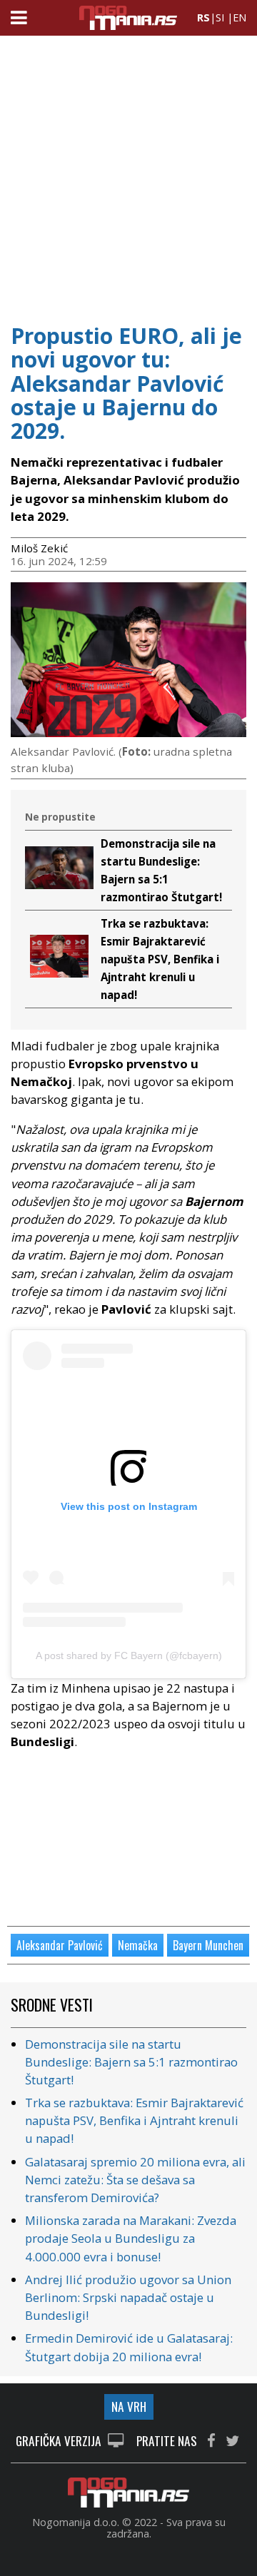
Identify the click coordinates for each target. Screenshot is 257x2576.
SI (220, 17)
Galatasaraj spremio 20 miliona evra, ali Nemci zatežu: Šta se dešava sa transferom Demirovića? (135, 2180)
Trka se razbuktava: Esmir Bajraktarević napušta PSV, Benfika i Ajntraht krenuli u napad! (160, 959)
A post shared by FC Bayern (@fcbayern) (129, 1655)
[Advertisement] (128, 175)
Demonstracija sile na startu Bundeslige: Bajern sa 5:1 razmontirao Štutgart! (131, 2062)
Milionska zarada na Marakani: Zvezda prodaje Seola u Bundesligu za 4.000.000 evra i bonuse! (131, 2238)
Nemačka (138, 1945)
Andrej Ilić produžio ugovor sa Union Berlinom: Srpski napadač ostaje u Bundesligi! (128, 2297)
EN (240, 17)
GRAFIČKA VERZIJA (60, 2441)
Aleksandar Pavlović (60, 1945)
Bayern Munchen (208, 1945)
